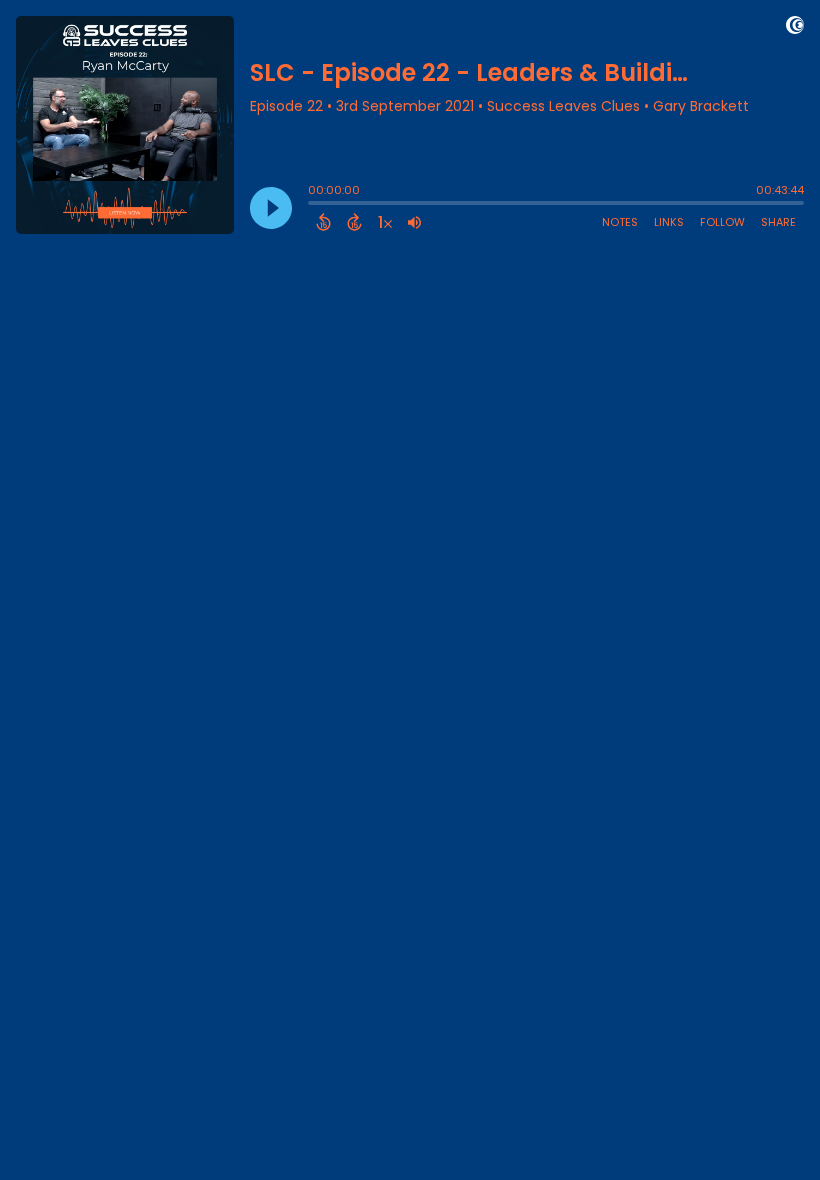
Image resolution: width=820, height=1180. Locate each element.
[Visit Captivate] (795, 28)
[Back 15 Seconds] (323, 222)
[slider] (313, 205)
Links (669, 222)
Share (778, 222)
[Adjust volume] (414, 222)
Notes (620, 222)
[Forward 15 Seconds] (354, 222)
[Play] (271, 208)
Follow (722, 222)
